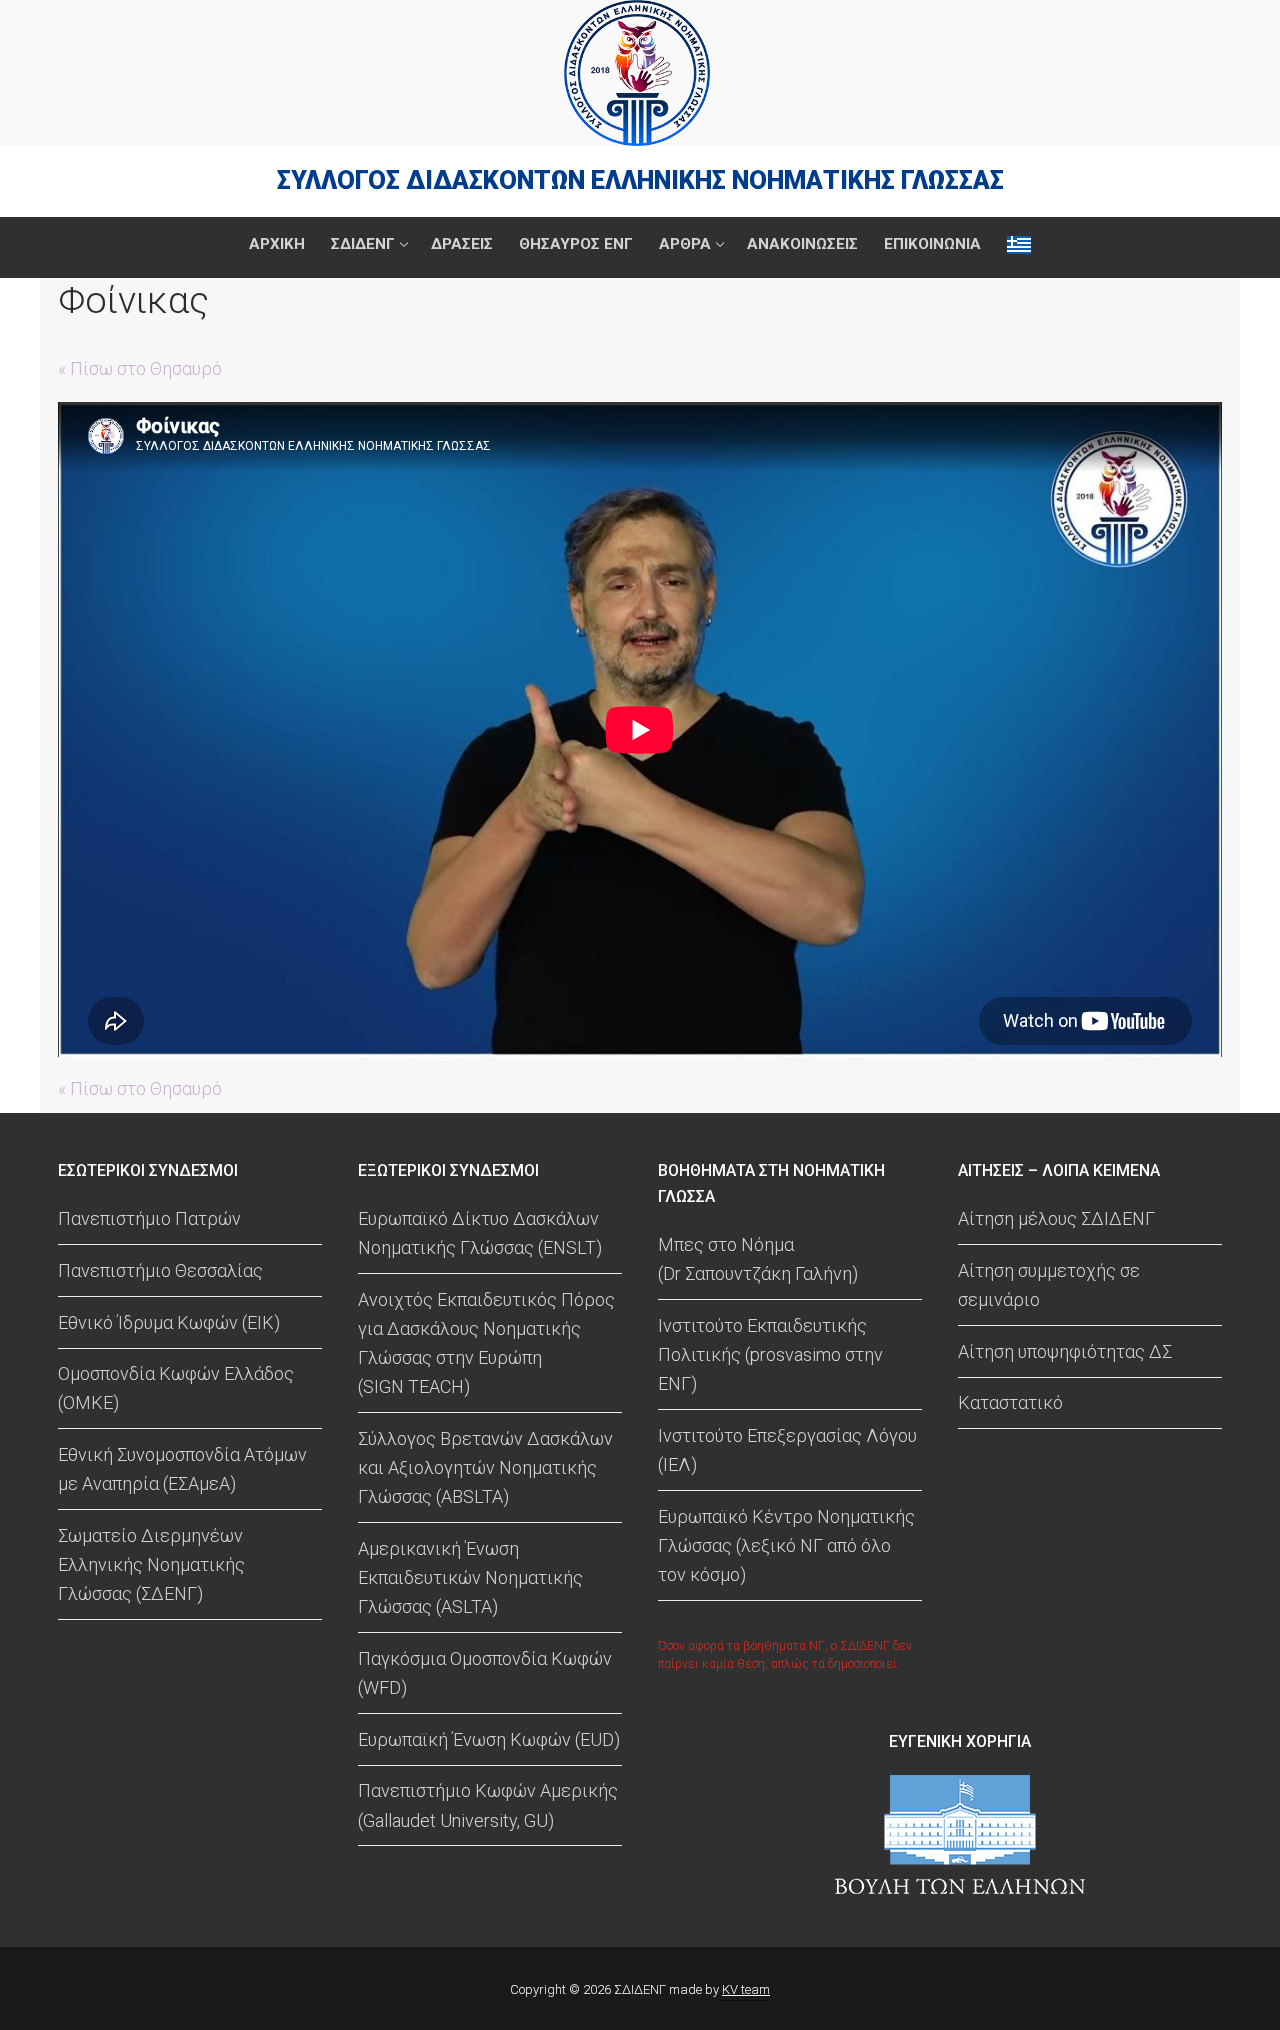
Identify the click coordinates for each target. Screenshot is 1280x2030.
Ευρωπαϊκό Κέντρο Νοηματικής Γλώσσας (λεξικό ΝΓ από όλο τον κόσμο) (786, 1545)
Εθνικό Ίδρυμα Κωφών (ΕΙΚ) (169, 1322)
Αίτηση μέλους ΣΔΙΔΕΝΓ (1056, 1218)
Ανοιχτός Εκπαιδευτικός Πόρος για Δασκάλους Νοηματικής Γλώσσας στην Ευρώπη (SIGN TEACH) (486, 1343)
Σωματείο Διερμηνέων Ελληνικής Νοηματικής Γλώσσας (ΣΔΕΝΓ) (151, 1564)
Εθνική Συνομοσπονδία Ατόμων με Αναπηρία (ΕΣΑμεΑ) (182, 1469)
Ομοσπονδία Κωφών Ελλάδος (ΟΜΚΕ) (176, 1388)
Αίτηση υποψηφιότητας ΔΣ (1065, 1351)
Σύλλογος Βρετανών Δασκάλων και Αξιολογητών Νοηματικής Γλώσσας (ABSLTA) (485, 1467)
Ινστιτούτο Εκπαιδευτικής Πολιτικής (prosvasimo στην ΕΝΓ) (770, 1354)
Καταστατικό (1010, 1402)
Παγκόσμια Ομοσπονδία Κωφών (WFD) (485, 1673)
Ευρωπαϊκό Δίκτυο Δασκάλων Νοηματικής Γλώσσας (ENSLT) (480, 1233)
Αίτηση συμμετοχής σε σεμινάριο (1049, 1285)
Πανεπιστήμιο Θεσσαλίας (160, 1270)
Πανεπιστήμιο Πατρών (149, 1218)
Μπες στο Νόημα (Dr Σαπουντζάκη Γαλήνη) (758, 1259)
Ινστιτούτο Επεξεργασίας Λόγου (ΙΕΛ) (787, 1450)
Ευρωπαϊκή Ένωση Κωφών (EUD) (489, 1739)
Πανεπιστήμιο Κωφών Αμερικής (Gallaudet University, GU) (488, 1805)
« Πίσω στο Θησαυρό (140, 368)
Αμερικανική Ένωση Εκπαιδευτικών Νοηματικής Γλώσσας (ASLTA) (470, 1577)
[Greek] (1019, 244)
